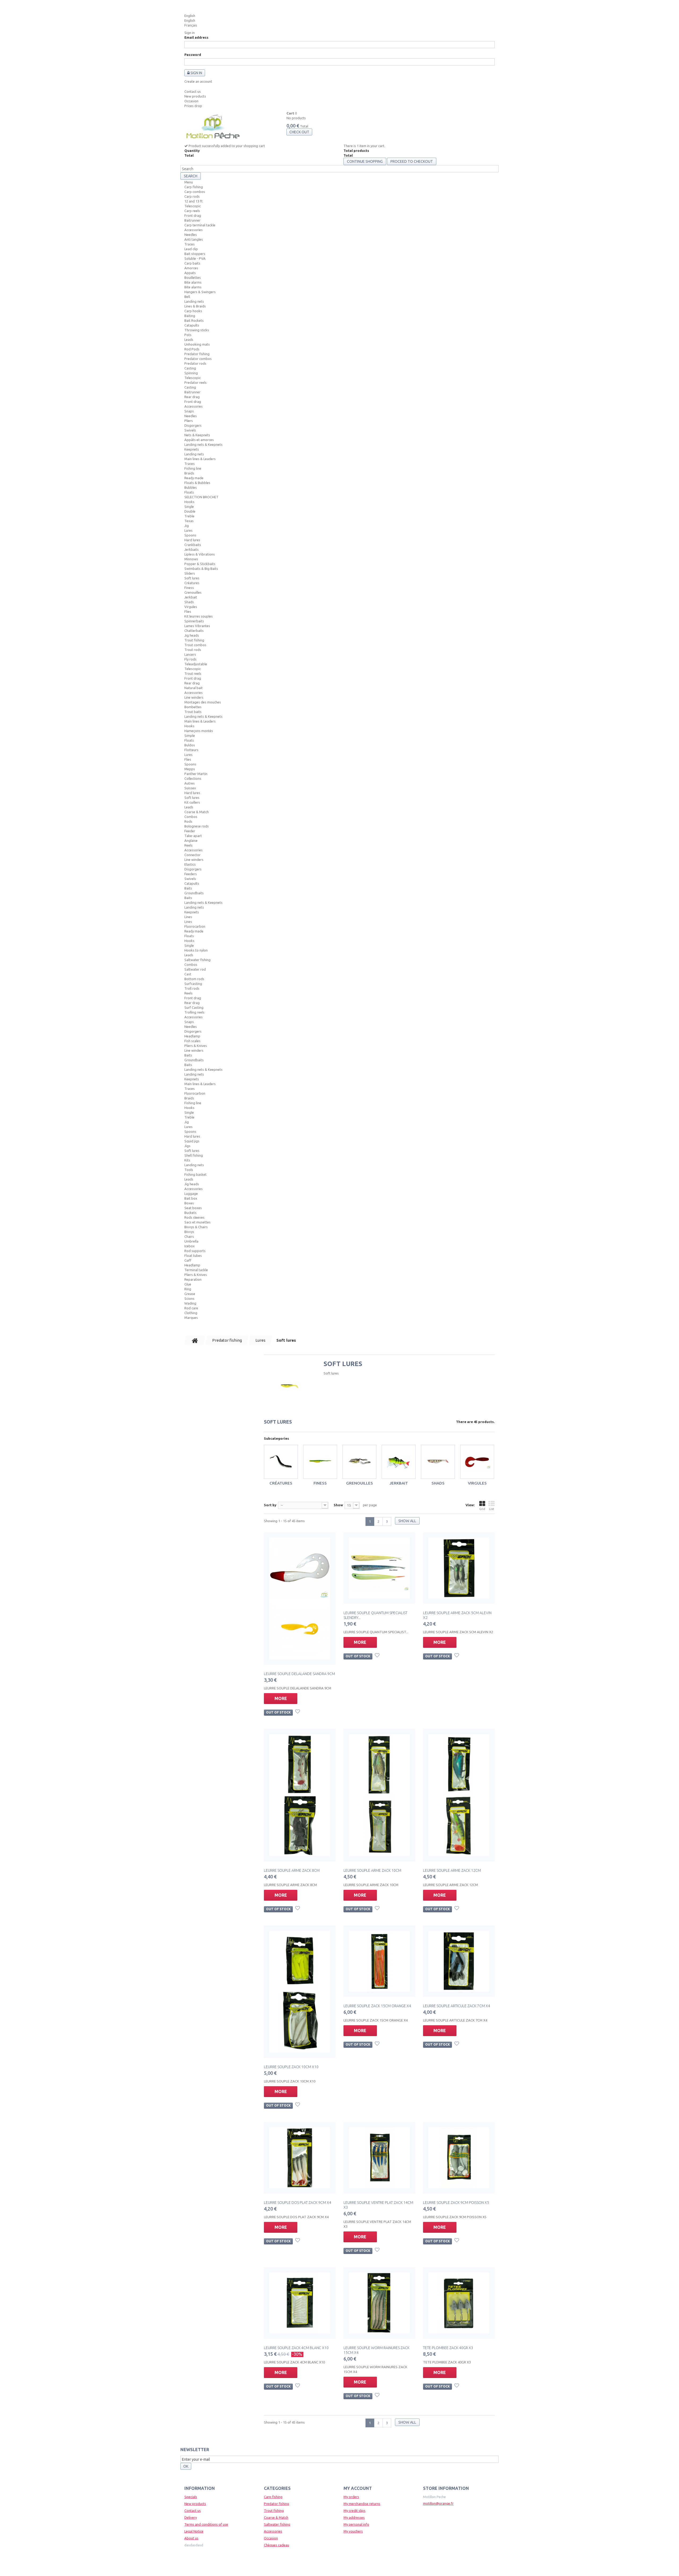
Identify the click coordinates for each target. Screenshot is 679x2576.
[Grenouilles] (359, 1462)
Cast (188, 974)
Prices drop (193, 106)
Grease (190, 1294)
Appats (190, 273)
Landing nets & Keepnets (203, 444)
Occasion (191, 101)
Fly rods (190, 659)
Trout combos (195, 645)
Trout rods (193, 650)
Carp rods (192, 196)
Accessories (193, 230)
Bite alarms (193, 282)
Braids (189, 473)
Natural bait (193, 688)
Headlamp (192, 1036)
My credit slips (354, 2511)
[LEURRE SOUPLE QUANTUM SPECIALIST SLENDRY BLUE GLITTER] (379, 1568)
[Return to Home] (195, 1340)
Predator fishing (197, 354)
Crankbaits (193, 545)
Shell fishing (194, 1155)
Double (190, 511)
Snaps (189, 411)
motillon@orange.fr (438, 2503)
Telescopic (193, 206)
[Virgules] (477, 1462)
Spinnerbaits (194, 621)
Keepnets (192, 449)
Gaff (188, 1260)
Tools (189, 1170)
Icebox (190, 1246)
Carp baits (192, 263)
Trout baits (193, 712)
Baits (188, 888)
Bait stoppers (195, 254)
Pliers (189, 421)
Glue (188, 1284)
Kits (187, 1160)
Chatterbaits (194, 631)
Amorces (191, 268)
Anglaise (191, 840)
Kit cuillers (192, 802)
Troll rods (192, 988)
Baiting (190, 316)
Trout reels (193, 673)
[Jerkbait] (399, 1462)
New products (195, 96)
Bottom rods (194, 979)
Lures (188, 530)
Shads (189, 602)
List (492, 1509)
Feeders (191, 874)
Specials (191, 2497)
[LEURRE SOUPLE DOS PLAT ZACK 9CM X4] (300, 2158)
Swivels (190, 430)
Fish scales (192, 1041)
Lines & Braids (195, 306)
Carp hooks (193, 311)
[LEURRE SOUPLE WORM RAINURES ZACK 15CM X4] (379, 2303)
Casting (190, 368)
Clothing (191, 1313)
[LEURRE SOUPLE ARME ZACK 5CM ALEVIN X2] (459, 1568)
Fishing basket (195, 1174)
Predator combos (198, 359)
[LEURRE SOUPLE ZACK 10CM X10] (300, 1992)
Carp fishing (194, 187)
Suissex (190, 788)
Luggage (191, 1194)
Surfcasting (193, 984)
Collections (193, 778)
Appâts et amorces (199, 440)
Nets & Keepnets (197, 435)
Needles (191, 235)
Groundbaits (194, 893)
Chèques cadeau (277, 2545)
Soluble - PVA (195, 258)
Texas (189, 521)
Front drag (193, 215)
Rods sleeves (194, 1217)
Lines (188, 917)
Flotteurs (191, 750)
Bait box (191, 1198)
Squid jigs (192, 1141)
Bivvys (189, 1232)
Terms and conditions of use (206, 2524)
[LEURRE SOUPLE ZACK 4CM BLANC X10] (300, 2303)
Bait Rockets (194, 320)
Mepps (190, 769)
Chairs (189, 1236)
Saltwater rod (195, 969)
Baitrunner (192, 220)
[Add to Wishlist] (298, 1712)
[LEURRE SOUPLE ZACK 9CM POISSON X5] (459, 2158)
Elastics (190, 864)
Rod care (191, 1308)
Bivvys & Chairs (196, 1227)
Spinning (191, 373)
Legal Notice (194, 2531)
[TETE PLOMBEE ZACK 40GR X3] (459, 2303)
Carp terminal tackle (200, 225)
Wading (190, 1303)
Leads (189, 340)
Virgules (191, 607)
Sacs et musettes (197, 1222)
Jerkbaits (191, 549)
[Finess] (320, 1462)
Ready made (194, 478)
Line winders (194, 697)
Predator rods (195, 363)
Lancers (190, 654)
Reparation (193, 1279)
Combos (191, 817)
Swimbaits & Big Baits (201, 569)
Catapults (192, 325)
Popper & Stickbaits (200, 564)
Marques (191, 1318)
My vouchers (353, 2531)
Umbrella (191, 1241)
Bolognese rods (197, 826)
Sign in (190, 33)
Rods (188, 821)
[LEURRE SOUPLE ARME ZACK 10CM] (379, 1795)
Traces (190, 244)
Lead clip (191, 249)
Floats (189, 492)
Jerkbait (191, 597)
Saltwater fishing (197, 960)
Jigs (187, 1146)
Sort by (270, 1505)
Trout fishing (194, 640)
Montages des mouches (203, 702)
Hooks (189, 502)
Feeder (190, 831)
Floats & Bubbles (197, 483)
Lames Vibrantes (197, 626)
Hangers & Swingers (200, 292)
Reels (188, 845)
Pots (188, 335)
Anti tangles (194, 239)
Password (193, 55)
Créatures (192, 583)
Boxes (189, 1203)
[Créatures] (281, 1462)
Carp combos (195, 192)
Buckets (190, 1213)
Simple (190, 736)
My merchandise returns (362, 2504)
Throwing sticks (197, 330)
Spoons (190, 535)
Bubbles (191, 487)
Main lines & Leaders (200, 459)
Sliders (190, 573)
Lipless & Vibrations (200, 554)
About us (191, 2538)
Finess (189, 588)
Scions (189, 1298)
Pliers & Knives (196, 1046)
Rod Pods (192, 349)
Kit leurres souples (199, 616)
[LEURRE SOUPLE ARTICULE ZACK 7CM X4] (459, 1961)
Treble (189, 516)
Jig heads (192, 635)
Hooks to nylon (196, 950)
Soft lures (192, 578)
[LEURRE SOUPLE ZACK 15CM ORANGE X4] (379, 1961)
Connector (192, 855)
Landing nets (194, 301)
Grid (482, 1509)
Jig (187, 526)
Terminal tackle (196, 1270)
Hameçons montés (199, 731)
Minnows (191, 559)
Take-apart (193, 836)
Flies (188, 611)
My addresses (354, 2517)
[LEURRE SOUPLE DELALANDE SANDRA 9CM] (300, 1599)
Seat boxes (193, 1208)
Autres (190, 783)
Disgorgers (193, 425)
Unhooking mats (197, 344)
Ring (188, 1289)
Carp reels (192, 211)
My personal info (356, 2524)
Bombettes (193, 707)
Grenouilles (193, 592)
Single (189, 507)
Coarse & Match (197, 812)
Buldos (190, 745)
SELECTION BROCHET (201, 497)
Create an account (198, 81)
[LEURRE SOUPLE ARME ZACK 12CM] (459, 1795)
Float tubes (193, 1256)
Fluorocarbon (195, 926)
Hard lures (192, 540)
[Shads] (438, 1462)
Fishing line (193, 468)
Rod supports (195, 1251)
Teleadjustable (196, 664)
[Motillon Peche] (213, 127)
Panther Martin (196, 774)
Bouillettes (193, 278)
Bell (187, 297)
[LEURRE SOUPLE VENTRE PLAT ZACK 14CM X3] (379, 2158)
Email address (196, 37)
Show (338, 1505)
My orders (351, 2497)
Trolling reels (194, 1012)
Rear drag (192, 397)
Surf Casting (194, 1007)
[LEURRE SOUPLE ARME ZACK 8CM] (300, 1795)
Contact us (193, 91)
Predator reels (195, 382)
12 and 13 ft (193, 201)
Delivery (191, 2517)
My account (358, 2488)
